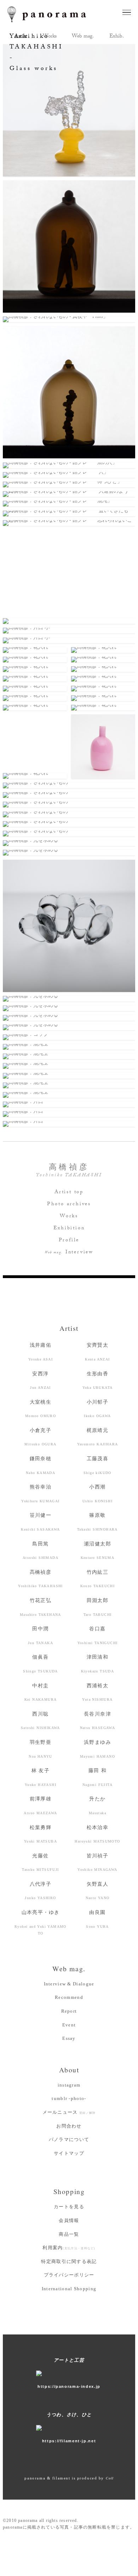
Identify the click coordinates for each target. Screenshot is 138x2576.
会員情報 (69, 2220)
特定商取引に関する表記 (69, 2261)
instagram (69, 2085)
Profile (69, 1241)
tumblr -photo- (69, 2098)
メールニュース (69, 2112)
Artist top (69, 1193)
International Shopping (69, 2289)
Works (69, 1217)
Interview (69, 1253)
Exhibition (69, 1229)
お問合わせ (69, 2126)
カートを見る (69, 2207)
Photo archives (69, 1205)
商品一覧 (69, 2234)
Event (69, 2025)
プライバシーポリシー (69, 2275)
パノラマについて (69, 2139)
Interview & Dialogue (69, 1984)
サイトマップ (69, 2153)
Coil (110, 2478)
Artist (69, 1328)
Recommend (69, 1997)
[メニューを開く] (127, 12)
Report (69, 2011)
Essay (69, 2038)
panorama (53, 14)
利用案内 (69, 2248)
